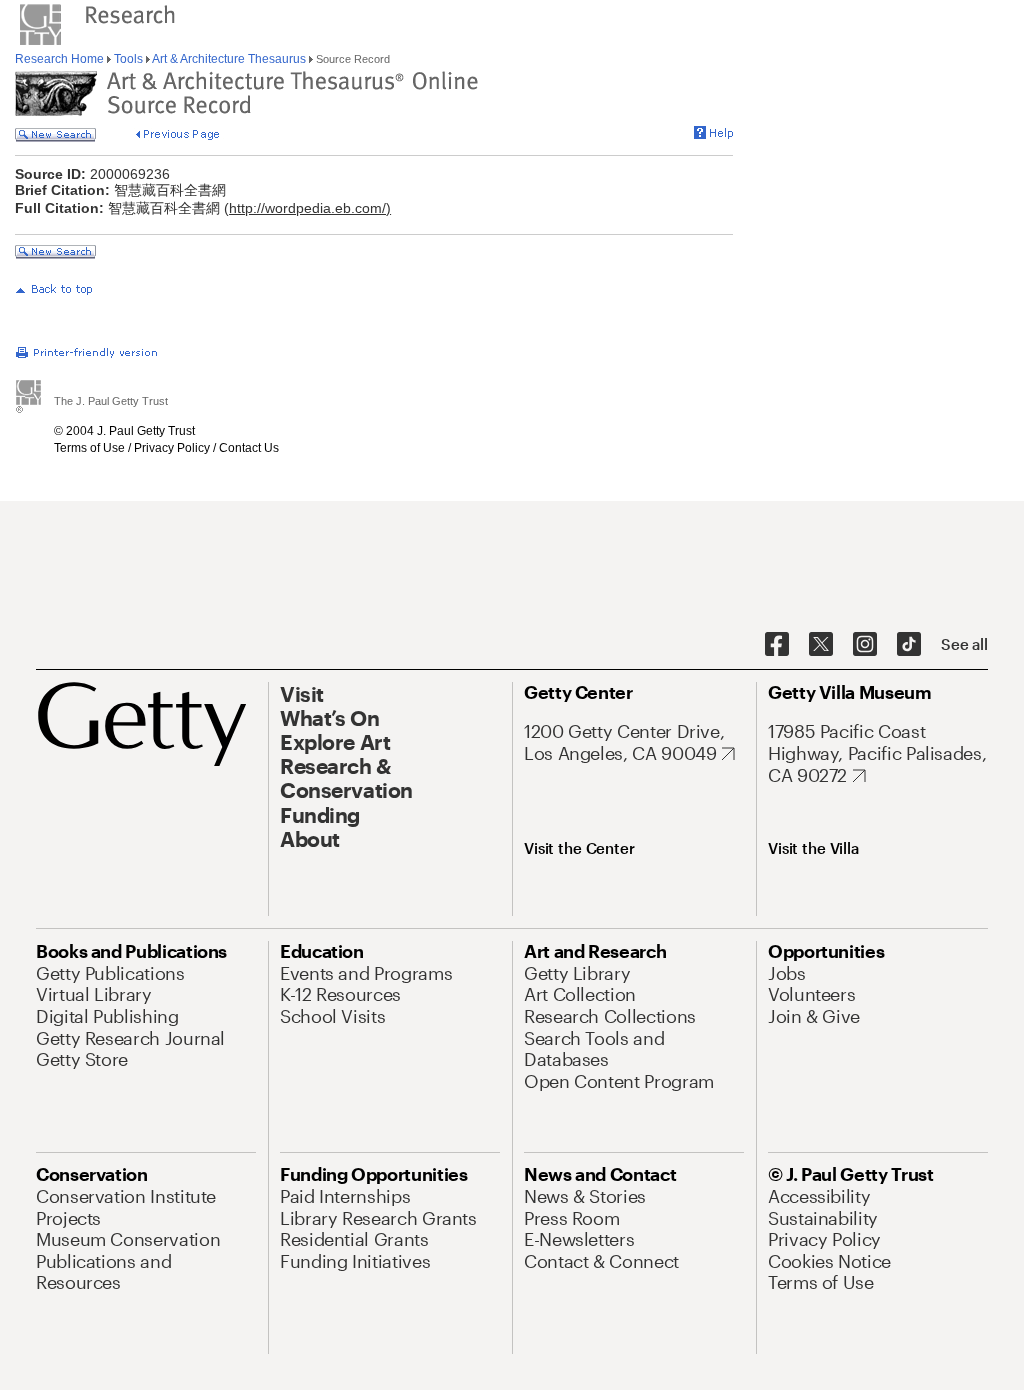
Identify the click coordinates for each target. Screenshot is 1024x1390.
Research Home (61, 59)
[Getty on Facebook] (777, 645)
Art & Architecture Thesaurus (229, 59)
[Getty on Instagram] (865, 645)
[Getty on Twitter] (821, 645)
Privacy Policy (172, 448)
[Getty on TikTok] (909, 645)
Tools (128, 59)
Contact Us (249, 448)
